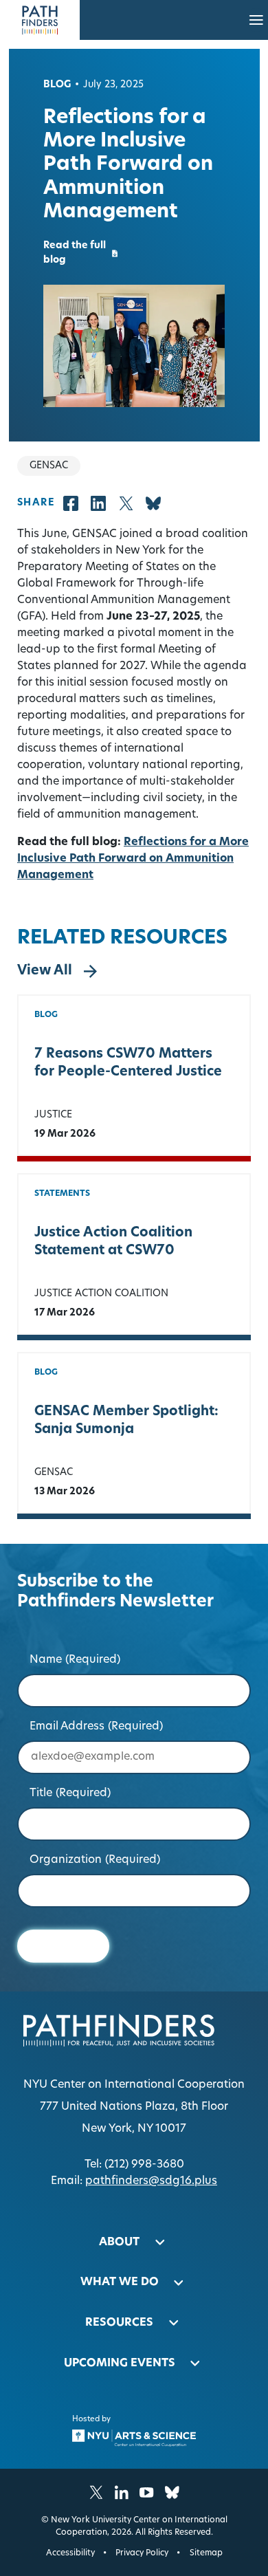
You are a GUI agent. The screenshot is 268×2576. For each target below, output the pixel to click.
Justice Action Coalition (101, 1294)
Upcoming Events (120, 2364)
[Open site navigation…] (256, 20)
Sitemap (206, 2553)
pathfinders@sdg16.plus (151, 2181)
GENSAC (54, 1473)
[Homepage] (40, 20)
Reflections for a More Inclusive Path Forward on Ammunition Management (133, 859)
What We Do (120, 2282)
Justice (53, 1115)
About (119, 2242)
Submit (64, 1946)
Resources (119, 2323)
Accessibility (70, 2553)
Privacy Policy (142, 2553)
